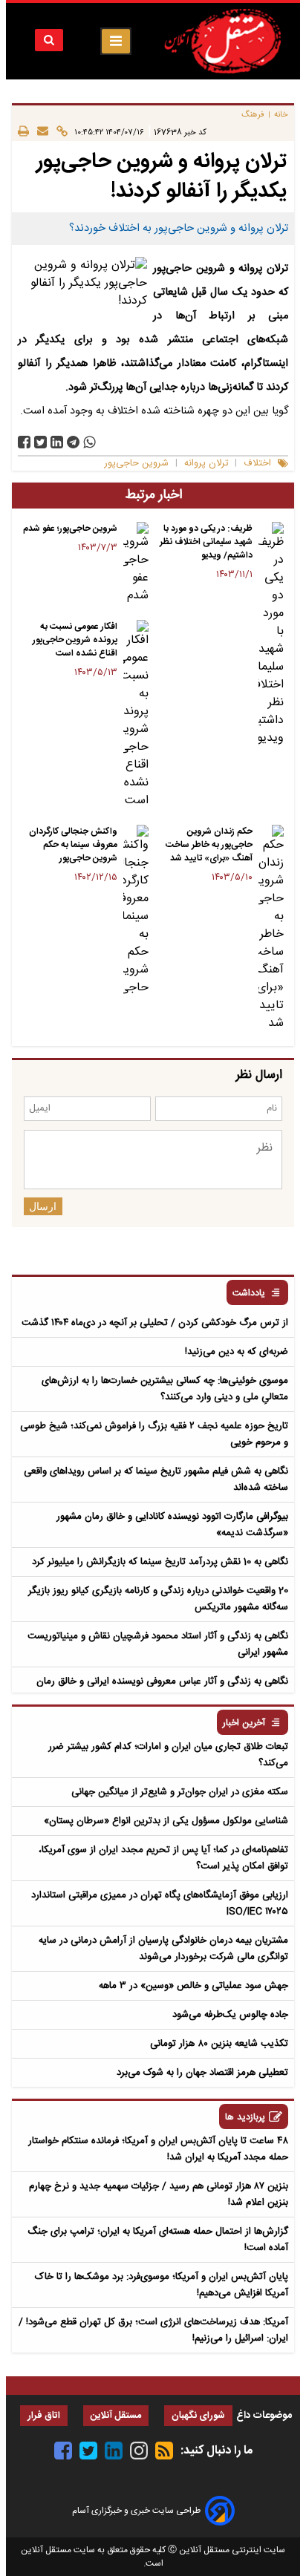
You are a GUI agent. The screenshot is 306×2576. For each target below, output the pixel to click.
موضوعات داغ (264, 2416)
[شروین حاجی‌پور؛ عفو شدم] (136, 563)
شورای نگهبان (198, 2416)
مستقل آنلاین (116, 2416)
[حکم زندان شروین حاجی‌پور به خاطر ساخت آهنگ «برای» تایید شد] (271, 929)
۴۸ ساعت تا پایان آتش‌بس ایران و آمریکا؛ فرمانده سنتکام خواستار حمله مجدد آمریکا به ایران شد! (158, 2149)
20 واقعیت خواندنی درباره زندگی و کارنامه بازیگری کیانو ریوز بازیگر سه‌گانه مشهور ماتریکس (158, 1599)
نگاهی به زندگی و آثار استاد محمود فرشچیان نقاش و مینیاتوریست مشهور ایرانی (158, 1644)
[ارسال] (39, 132)
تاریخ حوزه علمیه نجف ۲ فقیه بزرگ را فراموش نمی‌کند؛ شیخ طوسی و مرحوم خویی (154, 1434)
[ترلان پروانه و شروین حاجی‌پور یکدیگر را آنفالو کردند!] (73, 442)
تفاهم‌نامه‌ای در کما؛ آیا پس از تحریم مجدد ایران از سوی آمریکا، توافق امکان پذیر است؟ (163, 1858)
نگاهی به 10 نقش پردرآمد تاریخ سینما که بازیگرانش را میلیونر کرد (160, 1562)
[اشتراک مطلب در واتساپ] (89, 442)
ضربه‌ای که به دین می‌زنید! (237, 1352)
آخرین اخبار (244, 1723)
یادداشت (249, 1294)
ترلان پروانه (206, 464)
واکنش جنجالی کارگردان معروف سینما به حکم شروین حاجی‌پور (73, 845)
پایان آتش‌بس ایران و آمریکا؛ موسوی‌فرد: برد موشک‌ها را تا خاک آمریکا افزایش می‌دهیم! (162, 2285)
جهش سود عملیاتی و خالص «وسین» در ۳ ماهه (193, 1986)
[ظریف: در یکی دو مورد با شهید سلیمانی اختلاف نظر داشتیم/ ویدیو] (271, 635)
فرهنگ (253, 115)
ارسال (43, 1206)
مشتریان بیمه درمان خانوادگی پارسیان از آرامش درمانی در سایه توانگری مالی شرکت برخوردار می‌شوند (163, 1949)
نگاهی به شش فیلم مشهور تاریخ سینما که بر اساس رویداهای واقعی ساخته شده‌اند (156, 1480)
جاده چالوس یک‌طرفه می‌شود (230, 2015)
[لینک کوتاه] (58, 132)
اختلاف (257, 464)
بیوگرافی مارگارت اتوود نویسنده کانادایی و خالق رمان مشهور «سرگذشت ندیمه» (172, 1525)
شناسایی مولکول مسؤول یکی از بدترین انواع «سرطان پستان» (166, 1821)
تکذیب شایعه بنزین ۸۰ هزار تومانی (219, 2044)
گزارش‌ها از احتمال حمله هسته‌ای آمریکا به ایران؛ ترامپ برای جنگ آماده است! (158, 2240)
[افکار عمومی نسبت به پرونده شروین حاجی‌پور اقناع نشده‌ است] (136, 715)
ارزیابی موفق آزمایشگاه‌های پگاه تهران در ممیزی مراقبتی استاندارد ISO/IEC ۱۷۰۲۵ (160, 1903)
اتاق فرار (44, 2416)
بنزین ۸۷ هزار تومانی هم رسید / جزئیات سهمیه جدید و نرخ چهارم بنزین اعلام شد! (159, 2194)
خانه (281, 115)
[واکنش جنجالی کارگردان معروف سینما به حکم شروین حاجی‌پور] (136, 911)
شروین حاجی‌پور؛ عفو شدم (70, 529)
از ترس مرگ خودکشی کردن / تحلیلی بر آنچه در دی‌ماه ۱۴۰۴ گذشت (155, 1323)
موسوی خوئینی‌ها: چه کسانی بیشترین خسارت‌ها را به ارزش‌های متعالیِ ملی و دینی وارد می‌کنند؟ (165, 1389)
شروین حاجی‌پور (137, 464)
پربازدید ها (245, 2118)
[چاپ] (23, 132)
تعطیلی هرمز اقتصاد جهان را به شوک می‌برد (202, 2073)
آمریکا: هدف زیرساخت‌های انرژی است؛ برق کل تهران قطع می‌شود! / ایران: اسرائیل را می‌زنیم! (153, 2330)
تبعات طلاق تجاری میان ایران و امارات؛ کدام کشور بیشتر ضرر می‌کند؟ (168, 1755)
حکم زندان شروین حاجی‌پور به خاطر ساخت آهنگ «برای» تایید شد (209, 845)
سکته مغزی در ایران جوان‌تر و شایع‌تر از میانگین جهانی (180, 1792)
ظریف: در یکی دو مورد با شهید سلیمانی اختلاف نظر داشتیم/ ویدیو (206, 542)
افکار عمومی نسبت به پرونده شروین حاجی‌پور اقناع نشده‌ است (75, 640)
